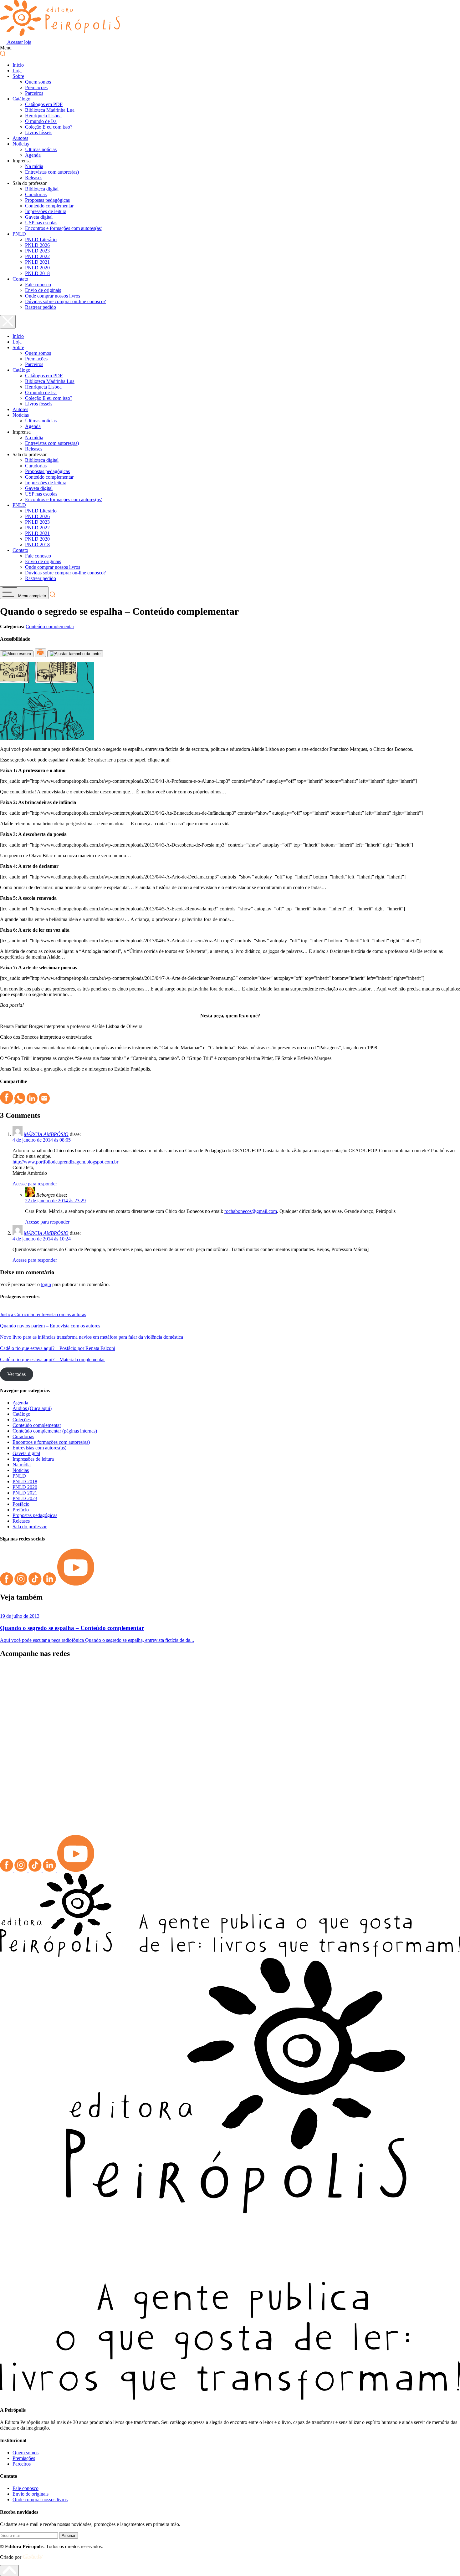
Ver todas (16, 1374)
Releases (34, 178)
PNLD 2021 (37, 262)
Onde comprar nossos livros (53, 296)
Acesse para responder (35, 1184)
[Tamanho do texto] (75, 654)
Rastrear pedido (41, 307)
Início (18, 65)
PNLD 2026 (37, 245)
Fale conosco (38, 285)
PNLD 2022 (37, 256)
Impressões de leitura (46, 211)
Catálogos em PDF (44, 104)
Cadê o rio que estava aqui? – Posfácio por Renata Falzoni (58, 1348)
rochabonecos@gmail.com (251, 1211)
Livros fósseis (39, 132)
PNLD (19, 234)
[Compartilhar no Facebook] (7, 1102)
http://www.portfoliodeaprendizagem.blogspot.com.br (65, 1162)
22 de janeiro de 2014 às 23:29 (55, 1201)
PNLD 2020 (37, 268)
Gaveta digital (39, 217)
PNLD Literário (41, 239)
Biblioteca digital (42, 189)
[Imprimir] (40, 653)
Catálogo (21, 99)
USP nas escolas (41, 223)
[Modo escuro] (17, 654)
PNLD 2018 (37, 273)
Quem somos (38, 82)
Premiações (36, 87)
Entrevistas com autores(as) (52, 172)
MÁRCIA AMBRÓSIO (46, 1134)
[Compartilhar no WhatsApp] (20, 1102)
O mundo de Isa (41, 121)
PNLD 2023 (37, 251)
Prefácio (21, 1510)
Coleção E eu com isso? (49, 127)
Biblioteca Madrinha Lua (50, 110)
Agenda (33, 155)
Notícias (21, 144)
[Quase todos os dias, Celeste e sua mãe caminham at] (173, 1716)
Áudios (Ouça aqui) (32, 1408)
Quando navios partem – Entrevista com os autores (50, 1326)
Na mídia (34, 166)
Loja (17, 71)
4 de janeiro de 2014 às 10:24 (42, 1239)
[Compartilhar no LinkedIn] (33, 1102)
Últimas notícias (41, 149)
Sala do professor (30, 1527)
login (46, 1284)
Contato (20, 279)
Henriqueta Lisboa (43, 116)
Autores (20, 138)
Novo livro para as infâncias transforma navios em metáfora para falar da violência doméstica (92, 1337)
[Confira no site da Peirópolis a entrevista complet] (58, 1685)
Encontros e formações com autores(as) (64, 228)
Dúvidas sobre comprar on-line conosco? (65, 301)
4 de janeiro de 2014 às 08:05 (42, 1140)
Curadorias (36, 194)
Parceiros (34, 93)
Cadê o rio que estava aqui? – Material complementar (52, 1359)
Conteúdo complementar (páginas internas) (55, 1431)
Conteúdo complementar (49, 206)
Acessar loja (19, 42)
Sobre (18, 76)
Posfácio (21, 1504)
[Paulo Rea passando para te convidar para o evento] (288, 1682)
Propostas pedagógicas (47, 200)
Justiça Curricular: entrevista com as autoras (43, 1314)
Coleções (22, 1420)
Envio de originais (43, 290)
